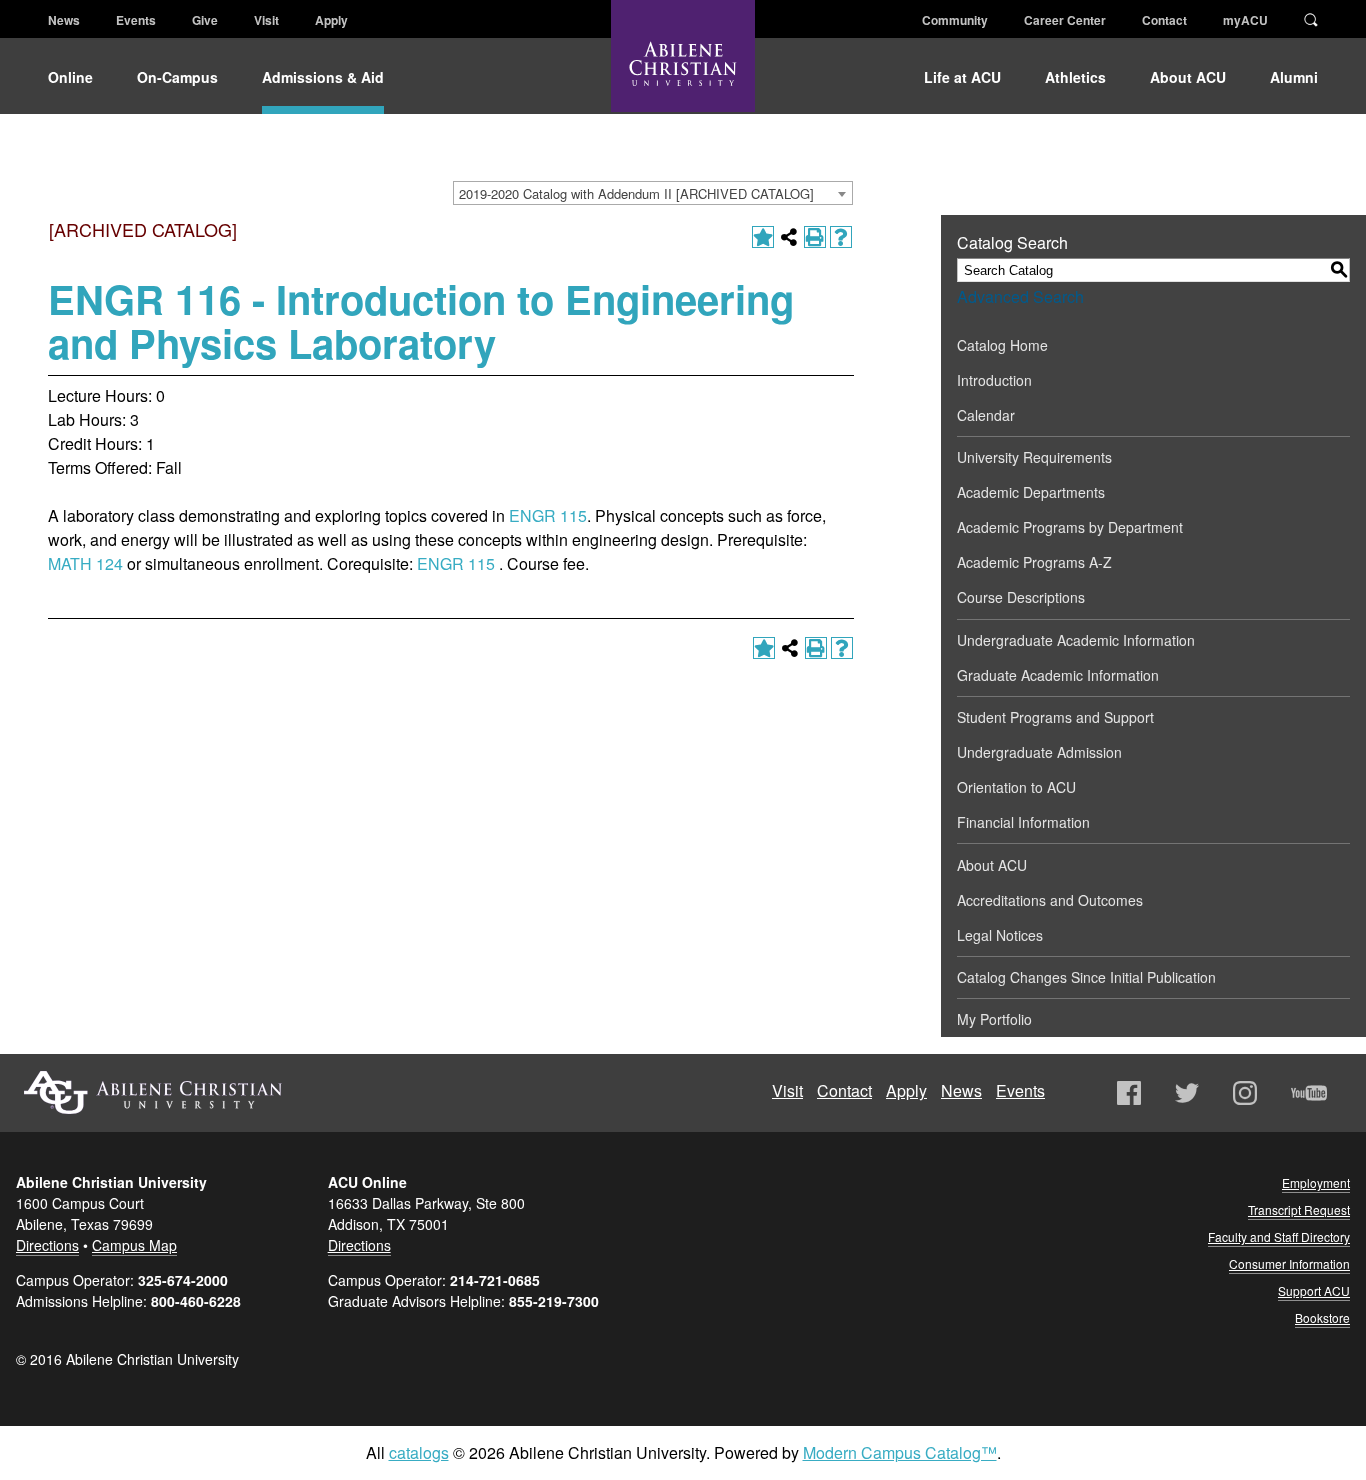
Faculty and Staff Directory (1279, 1236)
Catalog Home (1002, 345)
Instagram (1245, 1093)
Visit (266, 20)
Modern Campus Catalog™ (900, 1452)
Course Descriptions (1021, 597)
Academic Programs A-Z (1034, 562)
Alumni (1294, 77)
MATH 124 (85, 563)
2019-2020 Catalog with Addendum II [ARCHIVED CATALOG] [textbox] (636, 193)
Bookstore (1322, 1317)
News (64, 20)
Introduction (994, 380)
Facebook (1129, 1093)
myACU (1245, 20)
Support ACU (1314, 1290)
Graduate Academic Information (1058, 675)
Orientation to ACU (1016, 787)
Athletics (1075, 77)
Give (205, 20)
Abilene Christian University (153, 1092)
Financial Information (1023, 822)
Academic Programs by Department (1070, 527)
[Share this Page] (789, 237)
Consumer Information (1289, 1263)
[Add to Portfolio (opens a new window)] (763, 237)
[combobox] (653, 193)
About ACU (1188, 77)
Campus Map (134, 1245)
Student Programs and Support (1055, 717)
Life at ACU (962, 77)
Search (1311, 18)
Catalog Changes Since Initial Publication (1086, 977)
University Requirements (1034, 457)
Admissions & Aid (323, 77)
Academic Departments (1031, 492)
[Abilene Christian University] (683, 72)
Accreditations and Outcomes (1050, 900)
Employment (1316, 1182)
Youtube (1309, 1093)
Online (70, 77)
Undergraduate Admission (1039, 752)
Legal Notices (1000, 935)
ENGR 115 (548, 515)
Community (955, 20)
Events (136, 20)
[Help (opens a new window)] (841, 237)
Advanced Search (1020, 296)
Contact (1164, 20)
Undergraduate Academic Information (1076, 640)
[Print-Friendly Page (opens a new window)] (815, 237)
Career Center (1065, 20)
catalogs (419, 1452)
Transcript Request (1299, 1209)
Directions (47, 1245)
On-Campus (177, 77)
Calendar (986, 415)
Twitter (1187, 1093)
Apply (331, 20)
